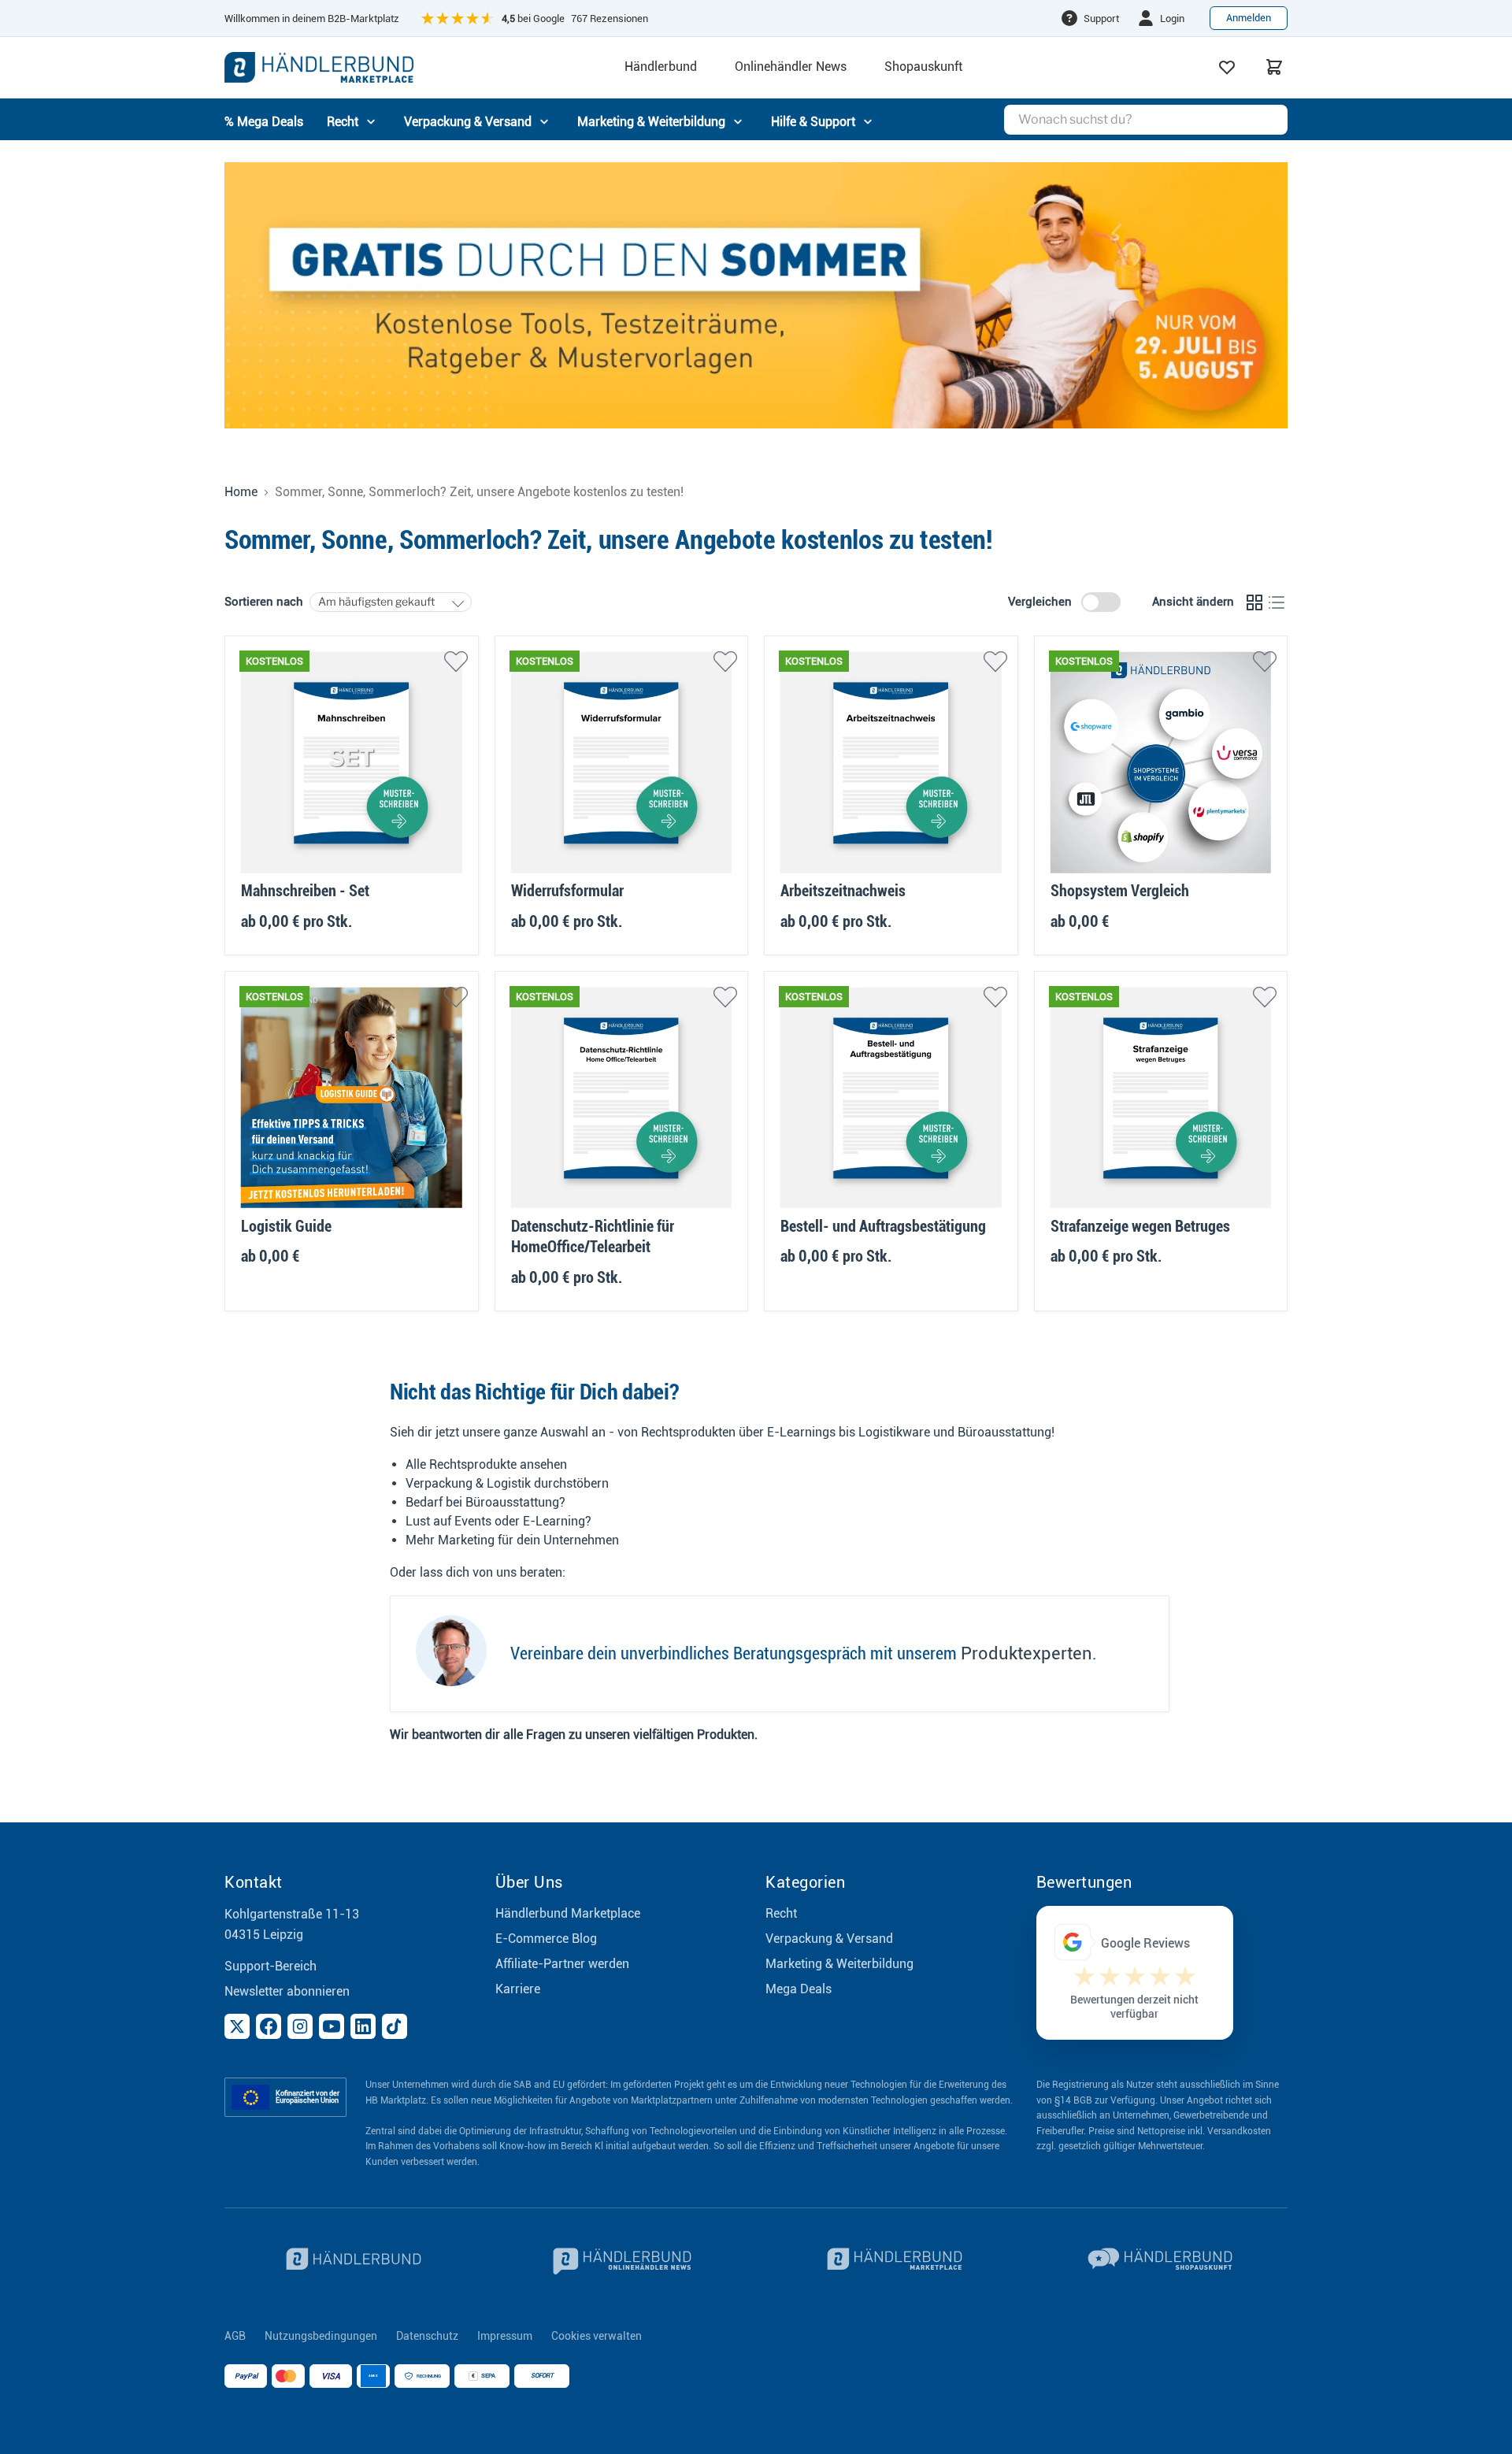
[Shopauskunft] (1162, 2261)
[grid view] (1254, 602)
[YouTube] (332, 2026)
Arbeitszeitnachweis (843, 891)
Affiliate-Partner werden (562, 1964)
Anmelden (1249, 18)
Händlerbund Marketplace (568, 1913)
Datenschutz (427, 2336)
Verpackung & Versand (829, 1939)
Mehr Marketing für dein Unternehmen (512, 1540)
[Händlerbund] (350, 2261)
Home (241, 492)
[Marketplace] (891, 2261)
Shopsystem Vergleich (1120, 891)
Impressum (505, 2336)
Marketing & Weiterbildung (839, 1964)
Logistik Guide (286, 1226)
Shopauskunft (923, 67)
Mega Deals (799, 1989)
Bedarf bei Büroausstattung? (485, 1502)
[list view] (1277, 602)
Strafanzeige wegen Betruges (1140, 1226)
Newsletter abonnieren (287, 1991)
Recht (781, 1913)
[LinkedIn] (363, 2026)
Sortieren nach (264, 602)
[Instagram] (300, 2026)
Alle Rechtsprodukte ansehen (486, 1464)
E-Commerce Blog (546, 1939)
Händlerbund (661, 67)
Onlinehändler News (791, 67)
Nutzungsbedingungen (321, 2336)
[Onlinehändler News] (621, 2261)
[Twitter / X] (237, 2026)
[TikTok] (395, 2026)
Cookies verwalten (597, 2336)
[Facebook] (269, 2026)
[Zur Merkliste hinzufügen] (456, 662)
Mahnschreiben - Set (305, 891)
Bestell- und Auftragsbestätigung (883, 1226)
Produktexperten (1027, 1653)
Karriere (518, 1989)
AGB (235, 2336)
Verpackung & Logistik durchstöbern (507, 1483)
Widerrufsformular (567, 891)
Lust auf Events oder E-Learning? (498, 1521)
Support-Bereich (271, 1966)
